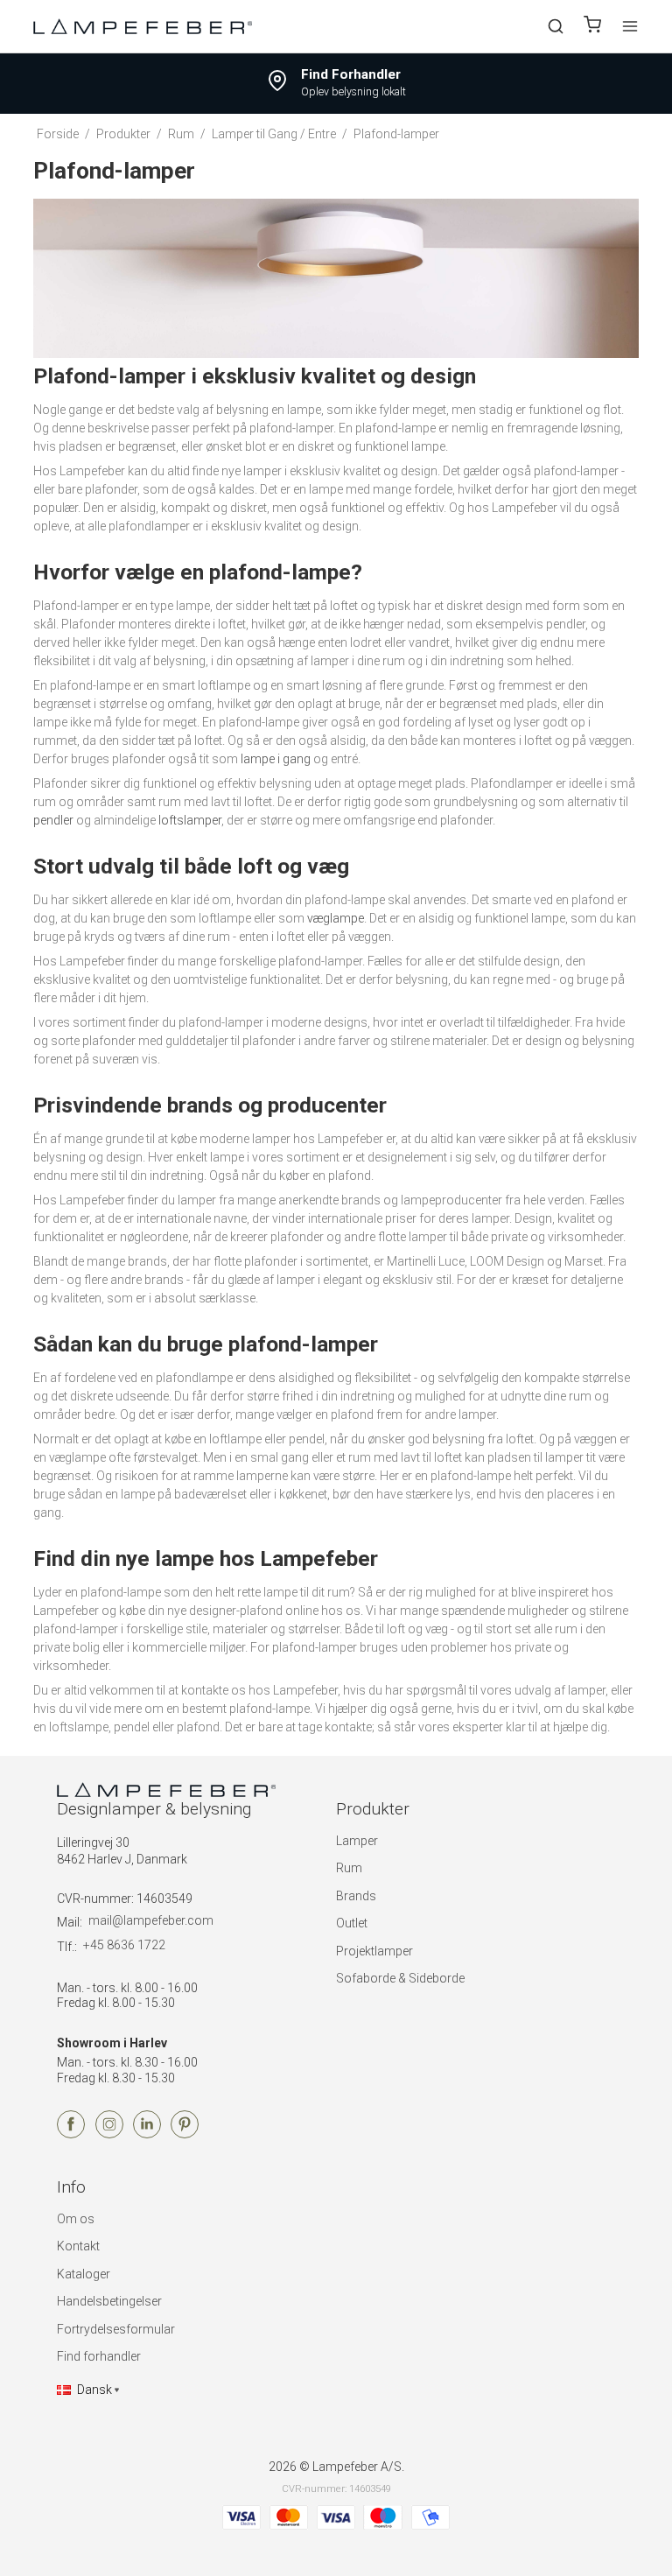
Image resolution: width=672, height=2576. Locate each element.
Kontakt (78, 2246)
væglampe (336, 918)
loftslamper (190, 820)
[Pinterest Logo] (185, 2134)
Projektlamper (374, 1951)
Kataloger (84, 2274)
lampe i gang (276, 759)
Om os (76, 2219)
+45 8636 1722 (124, 1945)
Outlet (352, 1923)
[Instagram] (109, 2134)
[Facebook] (71, 2134)
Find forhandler (99, 2356)
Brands (356, 1896)
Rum (349, 1868)
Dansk (94, 2390)
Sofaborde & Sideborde (400, 1978)
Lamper (357, 1841)
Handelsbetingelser (109, 2301)
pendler (53, 820)
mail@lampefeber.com (151, 1920)
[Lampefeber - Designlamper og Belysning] (143, 26)
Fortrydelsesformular (116, 2329)
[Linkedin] (147, 2134)
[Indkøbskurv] (592, 27)
